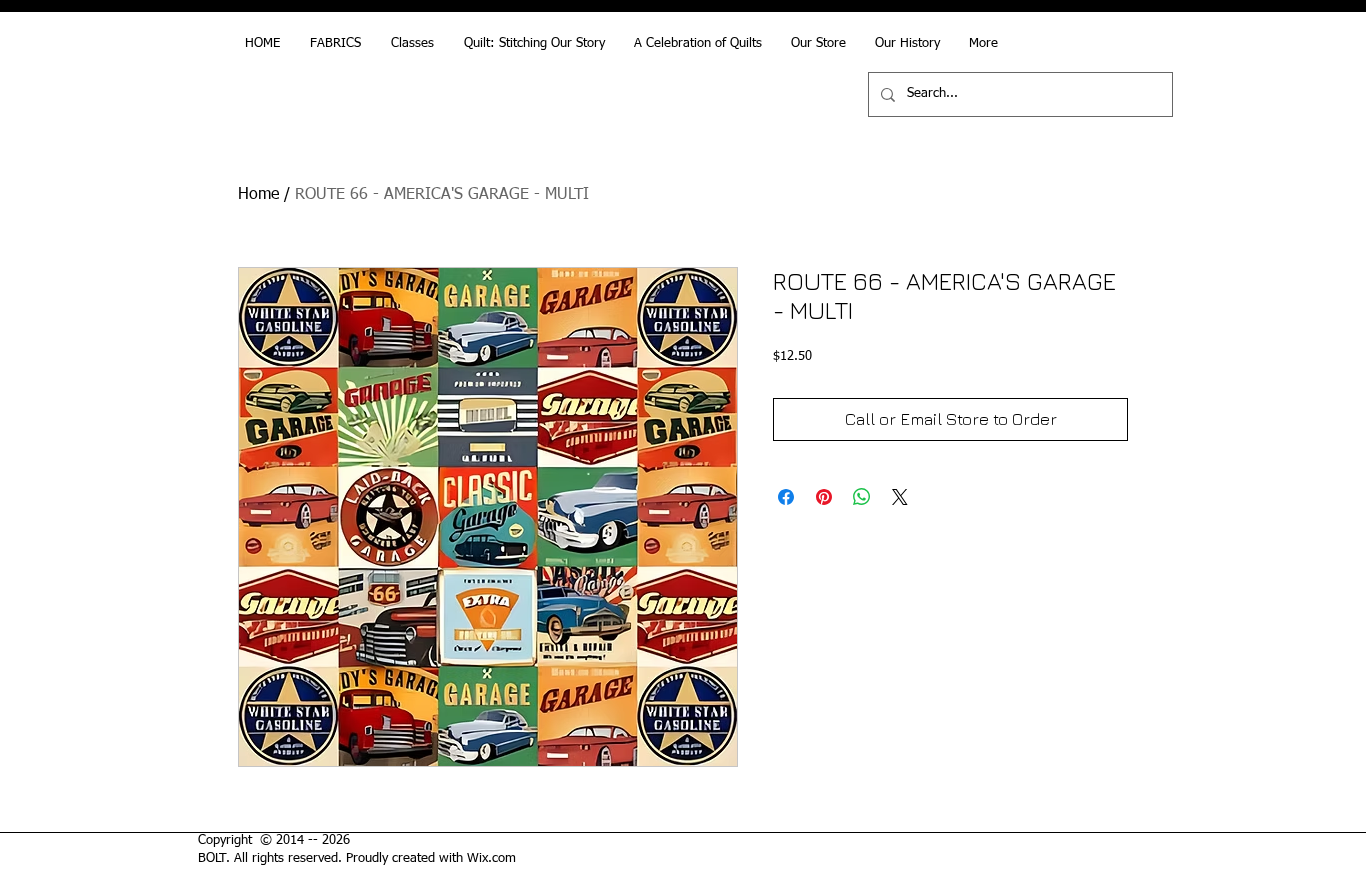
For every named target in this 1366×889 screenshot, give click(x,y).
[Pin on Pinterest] (824, 497)
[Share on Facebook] (786, 497)
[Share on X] (900, 497)
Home (258, 195)
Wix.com (491, 858)
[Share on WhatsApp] (862, 497)
